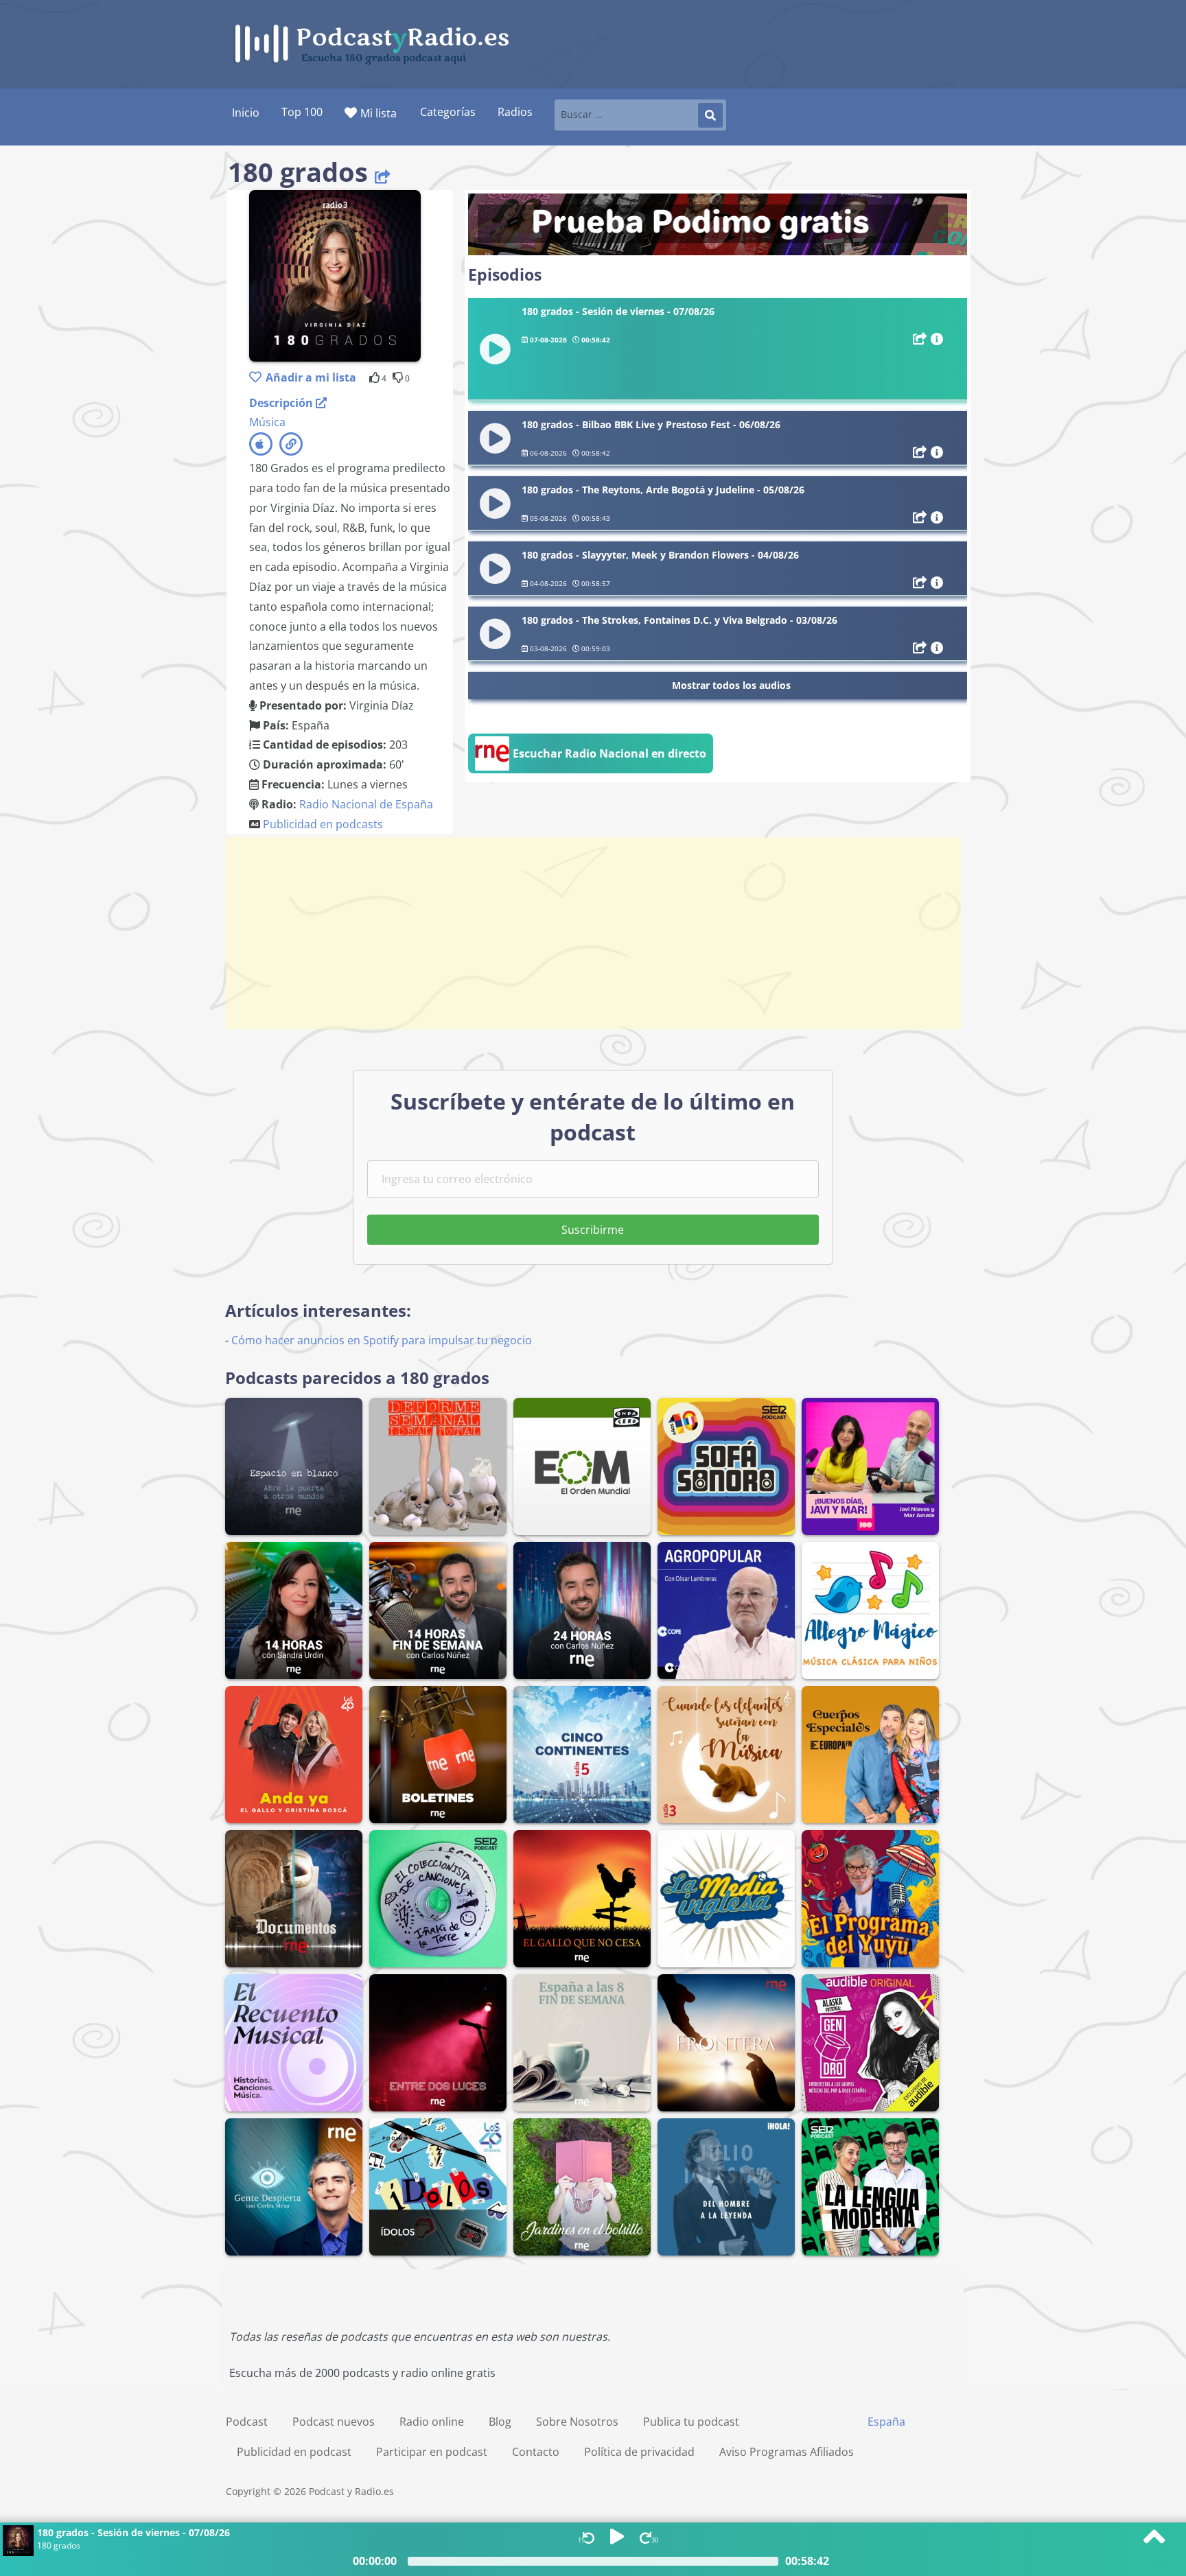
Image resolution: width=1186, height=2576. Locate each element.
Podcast (247, 2422)
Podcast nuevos (334, 2422)
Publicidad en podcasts (323, 824)
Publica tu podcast (691, 2422)
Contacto (536, 2452)
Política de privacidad (639, 2452)
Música (267, 422)
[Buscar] (710, 115)
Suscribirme (593, 1230)
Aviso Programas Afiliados (787, 2452)
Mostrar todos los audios (731, 685)
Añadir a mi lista (311, 377)
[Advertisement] (593, 933)
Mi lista (379, 113)
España (886, 2422)
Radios (515, 112)
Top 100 (302, 112)
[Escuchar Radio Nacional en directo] (591, 769)
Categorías (448, 112)
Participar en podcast (432, 2452)
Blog (500, 2422)
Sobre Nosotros (577, 2422)
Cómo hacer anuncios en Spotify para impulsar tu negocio (382, 1340)
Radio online (432, 2422)
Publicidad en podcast (294, 2452)
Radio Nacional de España (366, 804)
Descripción (282, 403)
